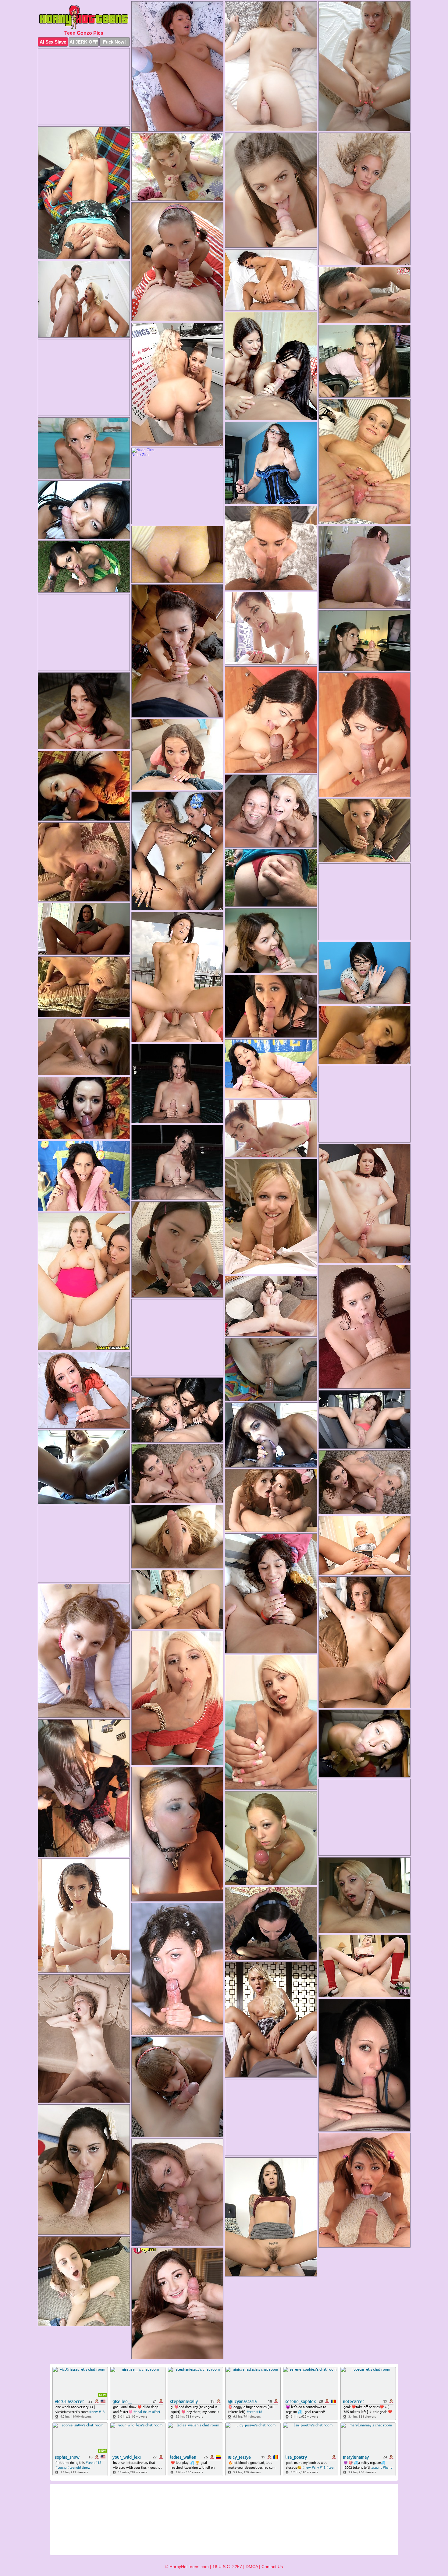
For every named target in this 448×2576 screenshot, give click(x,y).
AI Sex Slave (53, 42)
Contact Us (272, 2567)
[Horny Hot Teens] (84, 17)
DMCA (252, 2567)
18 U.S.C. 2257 (227, 2567)
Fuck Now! (114, 42)
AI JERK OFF (84, 42)
